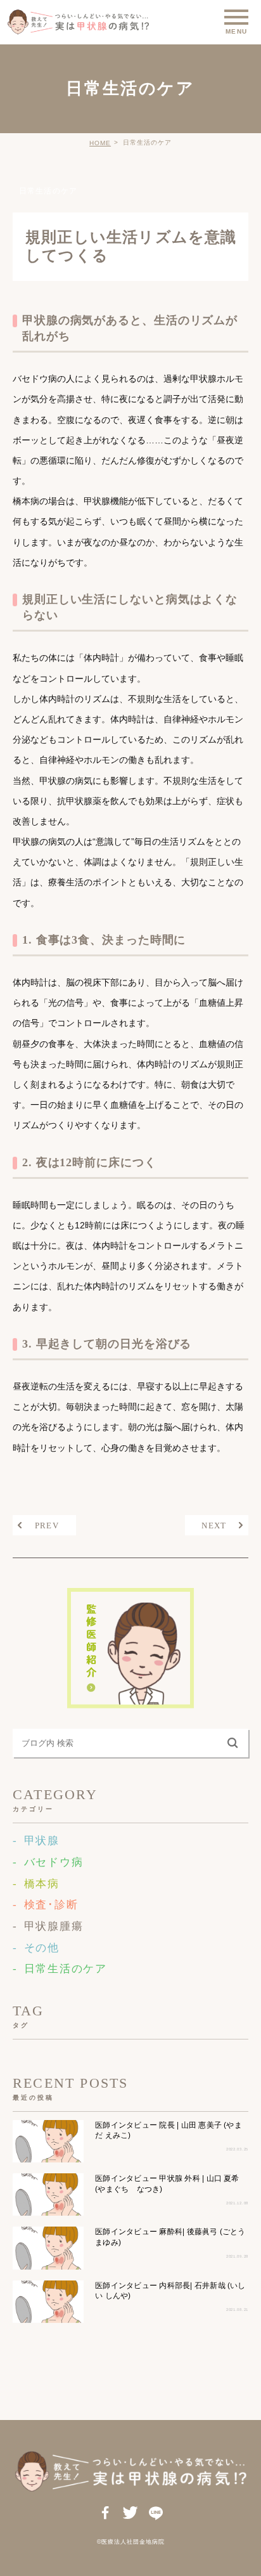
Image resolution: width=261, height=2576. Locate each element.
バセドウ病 (54, 1862)
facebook (105, 2514)
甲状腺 (42, 1841)
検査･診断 (51, 1905)
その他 (42, 1948)
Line (156, 2514)
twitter (131, 2514)
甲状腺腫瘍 (54, 1926)
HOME (100, 143)
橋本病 (42, 1884)
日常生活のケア (48, 191)
